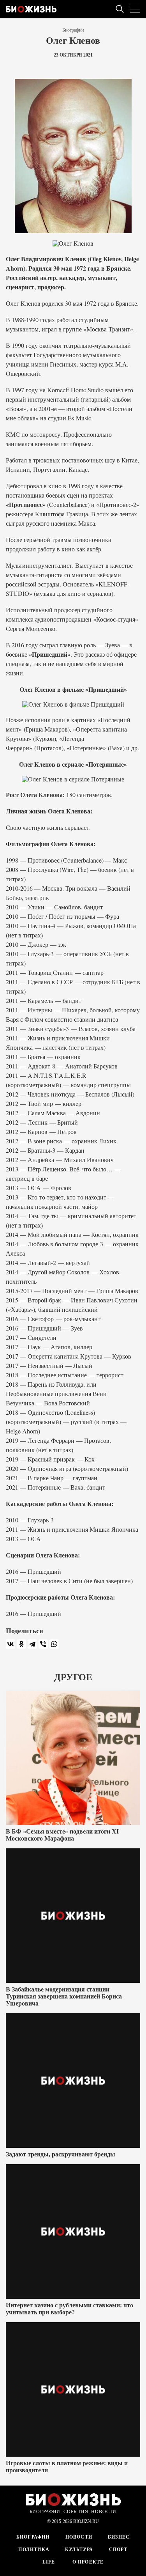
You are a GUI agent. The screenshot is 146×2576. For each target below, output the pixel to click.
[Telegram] (32, 1644)
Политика (34, 2549)
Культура (79, 2549)
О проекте (87, 2562)
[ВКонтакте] (11, 1644)
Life (49, 2562)
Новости (79, 2537)
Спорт (118, 2549)
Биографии (73, 30)
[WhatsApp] (54, 1644)
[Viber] (43, 1644)
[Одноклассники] (21, 1644)
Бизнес (119, 2537)
